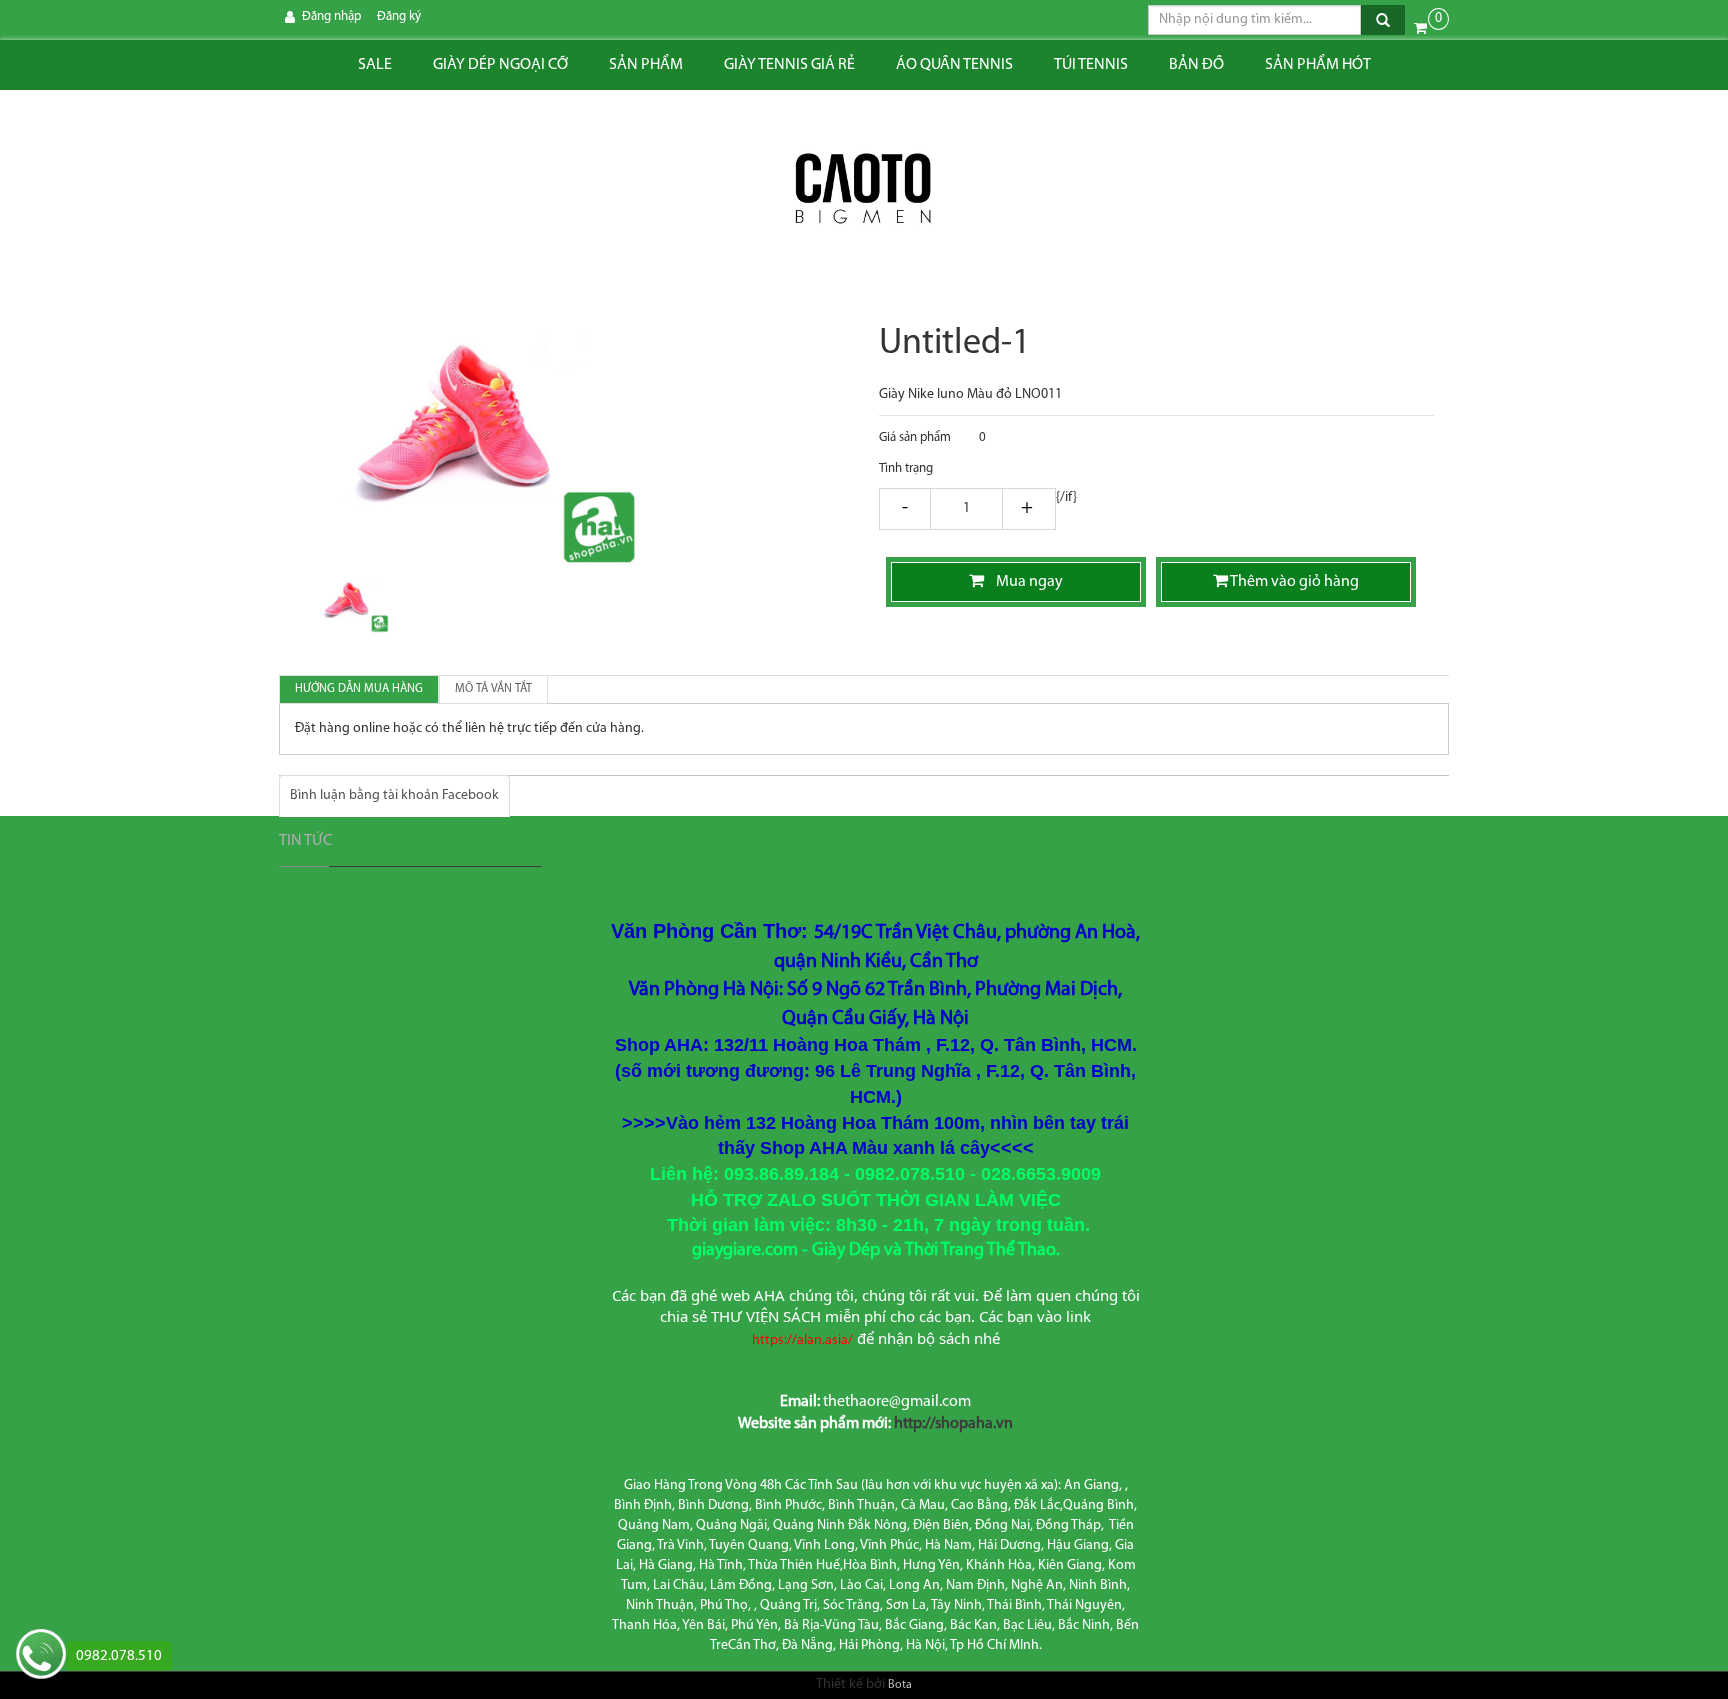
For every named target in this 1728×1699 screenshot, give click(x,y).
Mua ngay (1023, 582)
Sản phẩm (646, 65)
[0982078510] (41, 1656)
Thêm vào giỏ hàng (1293, 582)
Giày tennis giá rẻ (789, 65)
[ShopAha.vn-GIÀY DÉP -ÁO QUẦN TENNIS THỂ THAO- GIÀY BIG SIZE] (864, 190)
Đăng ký (399, 16)
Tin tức (305, 841)
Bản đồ (1196, 65)
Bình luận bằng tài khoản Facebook (394, 795)
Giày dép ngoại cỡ (500, 65)
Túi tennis (1091, 65)
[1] (966, 510)
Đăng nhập (331, 16)
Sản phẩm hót (1318, 65)
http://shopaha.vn (953, 1424)
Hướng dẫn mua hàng (359, 689)
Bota (900, 1685)
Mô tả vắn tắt (493, 689)
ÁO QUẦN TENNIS (954, 65)
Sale (375, 65)
